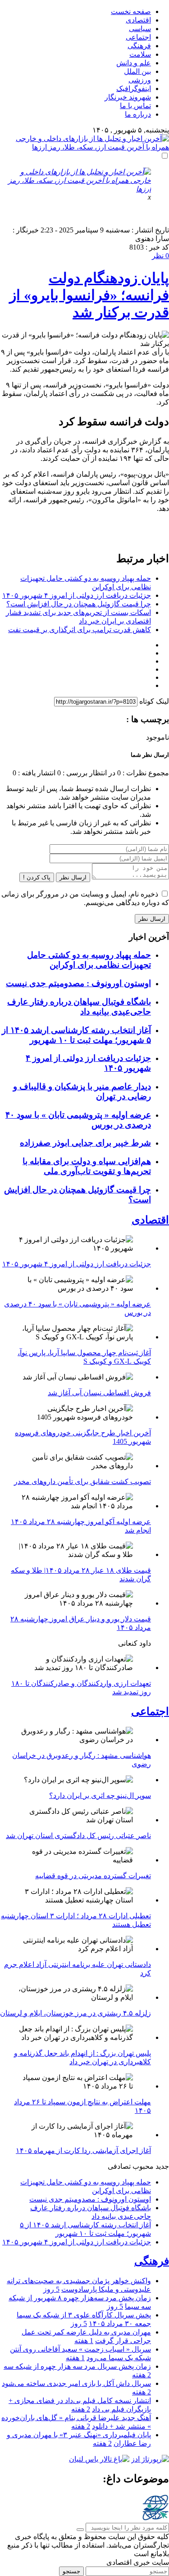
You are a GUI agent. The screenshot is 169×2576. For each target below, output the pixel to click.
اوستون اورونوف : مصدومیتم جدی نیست (78, 983)
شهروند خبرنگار (128, 97)
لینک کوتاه (154, 701)
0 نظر (160, 256)
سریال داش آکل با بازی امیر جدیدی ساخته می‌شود (76, 2383)
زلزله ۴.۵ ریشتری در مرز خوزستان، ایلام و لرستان (75, 2013)
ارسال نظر (73, 877)
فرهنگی (139, 46)
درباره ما (138, 114)
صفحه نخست (131, 11)
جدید (162, 2166)
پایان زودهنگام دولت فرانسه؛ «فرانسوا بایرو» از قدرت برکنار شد (89, 295)
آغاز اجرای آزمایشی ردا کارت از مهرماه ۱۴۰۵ (83, 2150)
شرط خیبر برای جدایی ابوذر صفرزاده (85, 1143)
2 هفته (142, 2375)
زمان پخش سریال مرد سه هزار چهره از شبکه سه (77, 2366)
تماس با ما (135, 106)
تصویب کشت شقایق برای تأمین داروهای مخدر (82, 1481)
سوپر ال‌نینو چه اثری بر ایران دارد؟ (100, 1795)
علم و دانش (134, 63)
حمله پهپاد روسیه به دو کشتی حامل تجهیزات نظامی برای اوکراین (89, 960)
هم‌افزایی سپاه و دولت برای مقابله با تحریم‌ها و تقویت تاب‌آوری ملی (87, 1166)
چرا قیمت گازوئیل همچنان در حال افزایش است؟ (79, 604)
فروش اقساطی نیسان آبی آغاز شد (99, 1393)
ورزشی (140, 80)
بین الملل (137, 71)
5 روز (51, 2289)
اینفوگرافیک (134, 89)
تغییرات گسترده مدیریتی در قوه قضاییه (93, 1876)
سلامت (140, 54)
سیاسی (140, 29)
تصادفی (119, 2166)
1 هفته (84, 2341)
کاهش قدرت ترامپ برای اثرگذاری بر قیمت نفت (80, 630)
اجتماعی (138, 37)
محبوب (143, 2166)
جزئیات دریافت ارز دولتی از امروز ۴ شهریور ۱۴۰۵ (77, 595)
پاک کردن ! (37, 877)
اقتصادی (138, 20)
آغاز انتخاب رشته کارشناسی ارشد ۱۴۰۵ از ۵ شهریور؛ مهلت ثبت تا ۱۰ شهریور (76, 1035)
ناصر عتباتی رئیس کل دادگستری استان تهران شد (78, 1836)
